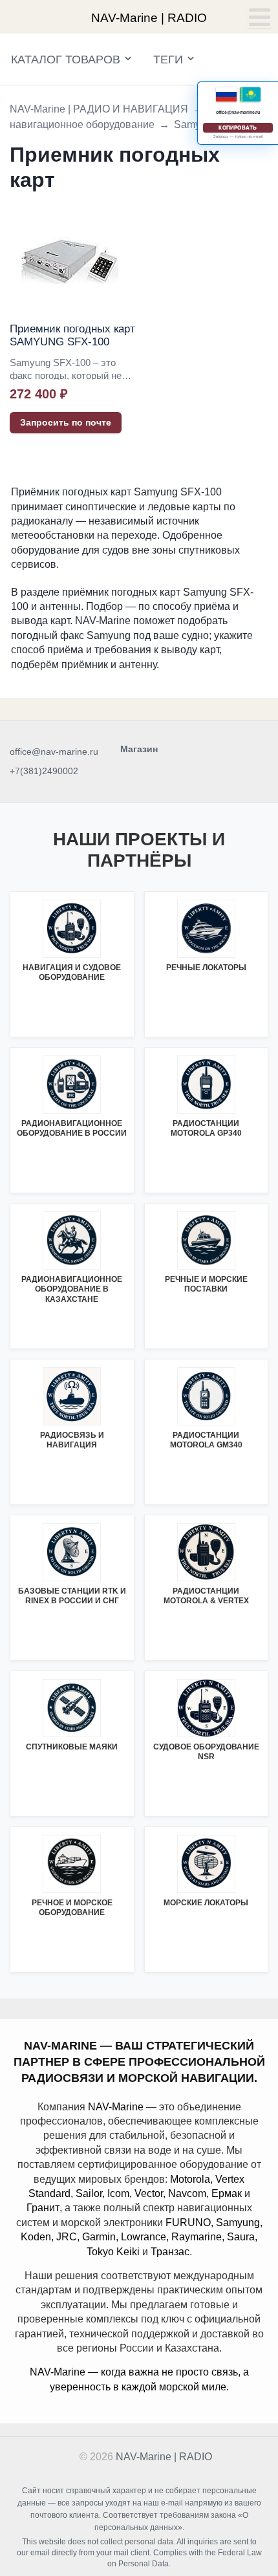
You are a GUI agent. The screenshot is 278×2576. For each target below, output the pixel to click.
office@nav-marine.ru (54, 752)
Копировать (238, 128)
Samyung (196, 124)
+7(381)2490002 (44, 771)
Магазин (139, 749)
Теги (168, 60)
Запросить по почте (66, 422)
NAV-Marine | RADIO (164, 2457)
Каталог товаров (66, 60)
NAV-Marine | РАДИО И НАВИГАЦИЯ (99, 109)
